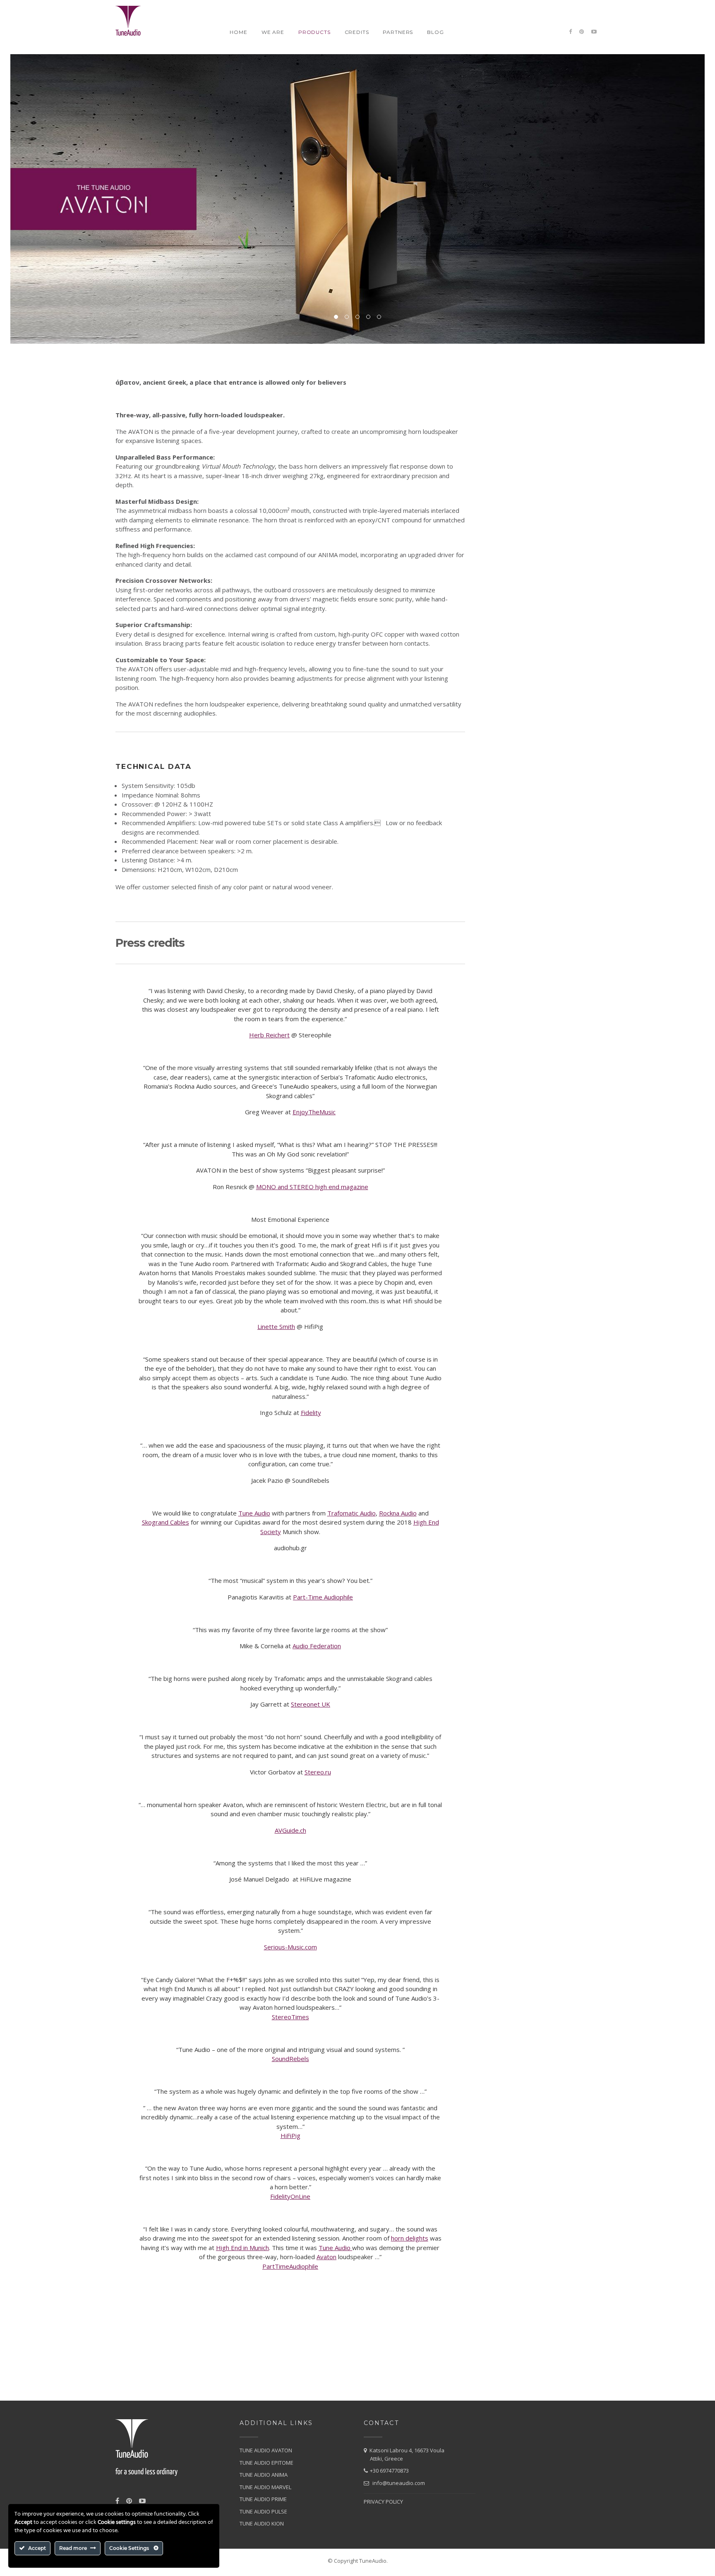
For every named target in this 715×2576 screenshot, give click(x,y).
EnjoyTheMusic (314, 1112)
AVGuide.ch (290, 1830)
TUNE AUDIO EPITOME (266, 2463)
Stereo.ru (318, 1772)
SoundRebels (290, 2059)
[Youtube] (594, 32)
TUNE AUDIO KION (262, 2523)
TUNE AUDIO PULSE (263, 2511)
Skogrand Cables (166, 1522)
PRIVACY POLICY (383, 2502)
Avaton (326, 2257)
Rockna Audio (398, 1513)
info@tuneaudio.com (399, 2483)
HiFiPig (290, 2135)
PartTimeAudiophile (290, 2266)
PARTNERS (398, 32)
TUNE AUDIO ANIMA (264, 2475)
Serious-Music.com (290, 1947)
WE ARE (273, 32)
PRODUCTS (314, 32)
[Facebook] (570, 32)
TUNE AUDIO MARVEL (265, 2487)
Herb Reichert (269, 1035)
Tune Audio (254, 1513)
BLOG (435, 32)
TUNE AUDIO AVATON (266, 2450)
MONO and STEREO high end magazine (312, 1187)
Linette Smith (276, 1326)
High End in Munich (242, 2248)
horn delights (410, 2238)
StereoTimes (290, 2017)
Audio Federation (317, 1646)
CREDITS (357, 32)
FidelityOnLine (290, 2196)
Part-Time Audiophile (323, 1597)
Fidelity (311, 1412)
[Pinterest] (582, 32)
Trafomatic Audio (352, 1513)
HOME (238, 32)
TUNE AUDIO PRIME (263, 2499)
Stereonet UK (311, 1704)
